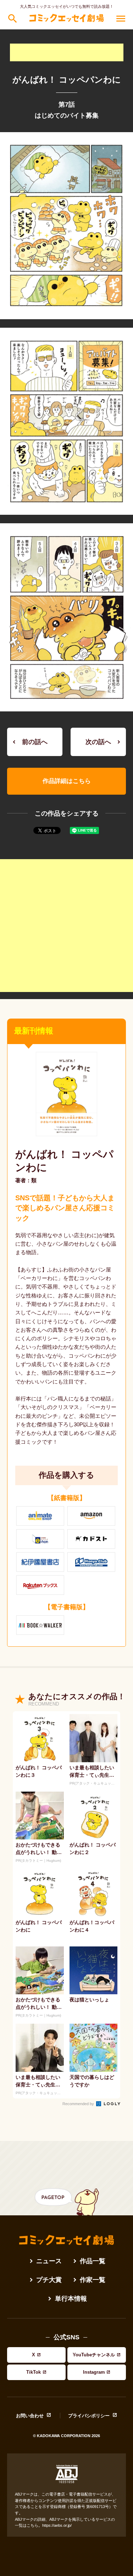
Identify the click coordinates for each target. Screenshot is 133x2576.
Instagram (94, 2372)
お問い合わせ (30, 2416)
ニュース (49, 2261)
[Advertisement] (67, 52)
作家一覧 (93, 2280)
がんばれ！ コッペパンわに (64, 1161)
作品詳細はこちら (67, 781)
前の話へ (35, 742)
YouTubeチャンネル (94, 2355)
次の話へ (98, 742)
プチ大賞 (49, 2280)
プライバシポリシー (89, 2416)
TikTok (34, 2372)
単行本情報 (71, 2299)
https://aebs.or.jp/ (57, 2525)
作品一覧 (93, 2261)
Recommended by (79, 2104)
